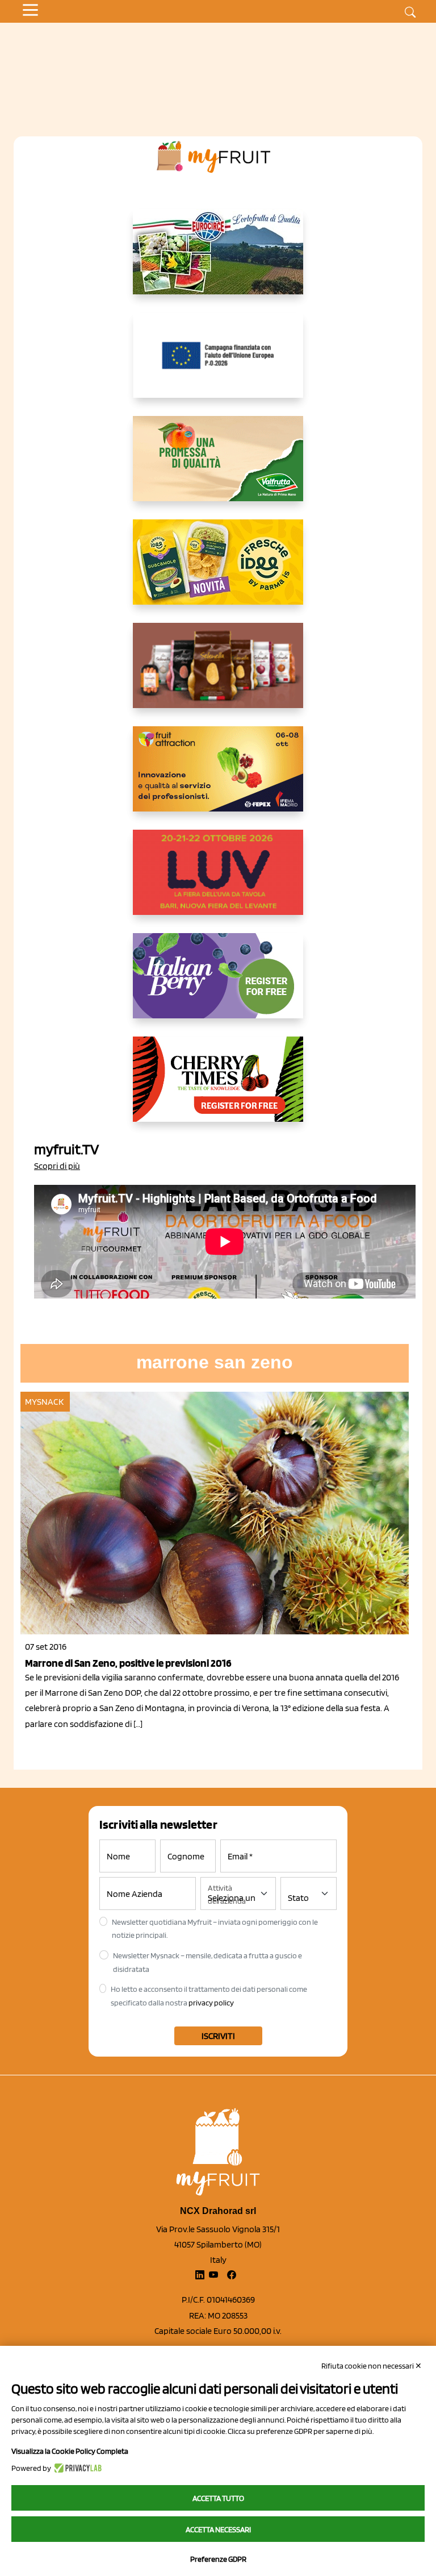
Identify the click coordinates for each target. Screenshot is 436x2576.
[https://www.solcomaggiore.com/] (218, 364)
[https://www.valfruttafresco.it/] (218, 468)
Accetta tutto (218, 2498)
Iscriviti (218, 2036)
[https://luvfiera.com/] (218, 881)
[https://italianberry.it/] (218, 985)
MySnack (44, 1402)
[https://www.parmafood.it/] (218, 571)
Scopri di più (57, 1166)
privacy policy (211, 2003)
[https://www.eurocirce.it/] (218, 261)
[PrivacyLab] (76, 2468)
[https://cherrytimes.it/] (218, 1088)
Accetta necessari (218, 2529)
